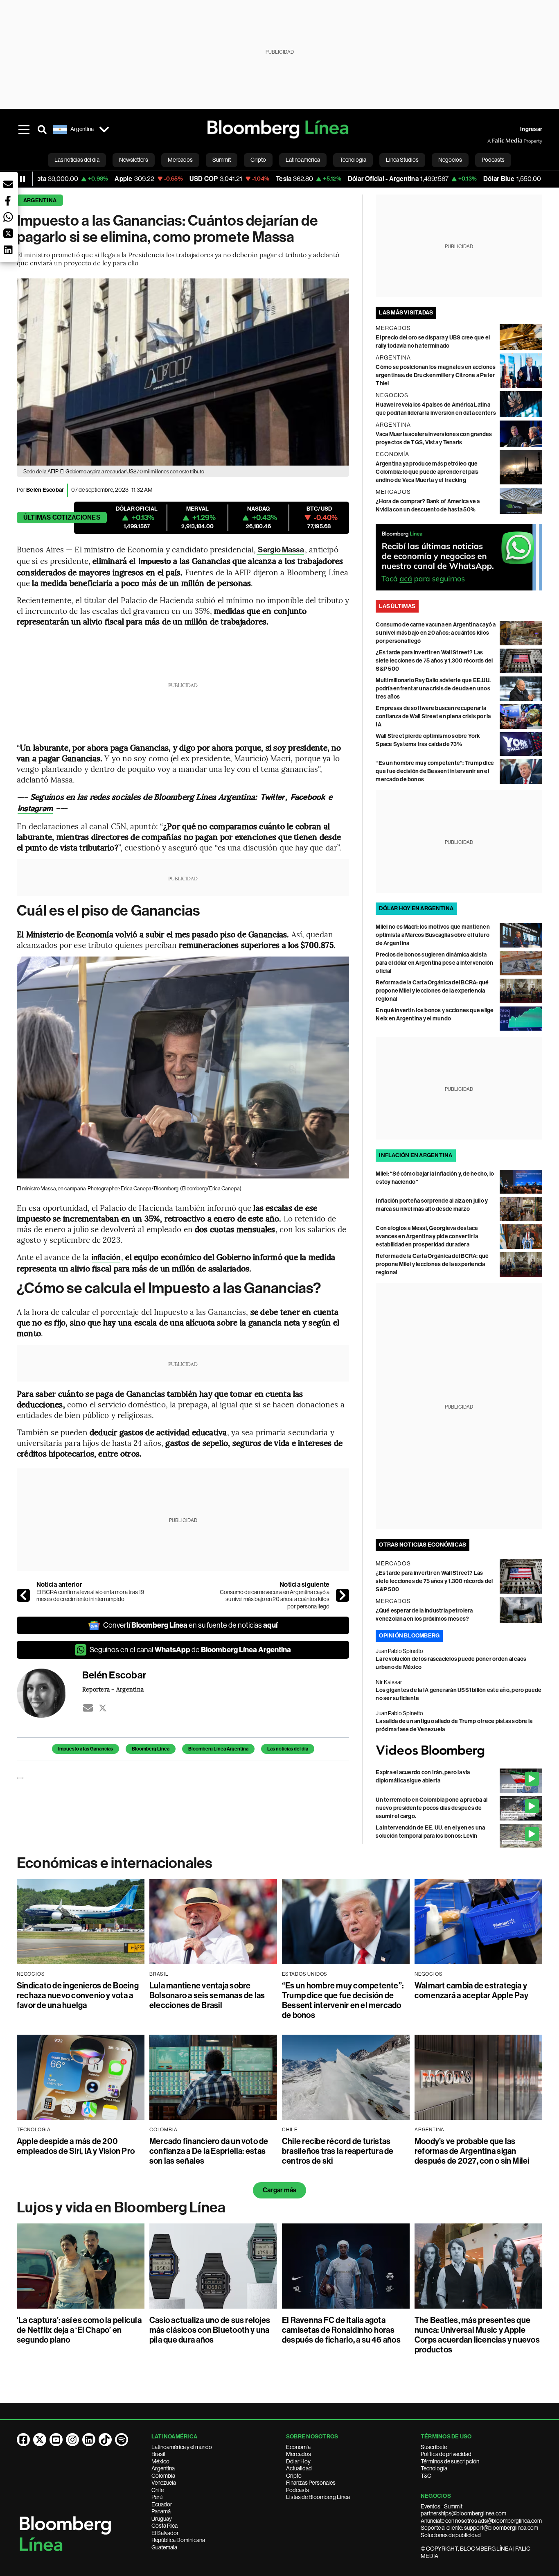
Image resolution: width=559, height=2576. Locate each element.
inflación (106, 1257)
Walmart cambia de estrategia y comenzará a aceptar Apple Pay (471, 1990)
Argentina (40, 200)
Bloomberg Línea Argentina (218, 1749)
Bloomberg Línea (151, 1749)
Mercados (299, 2454)
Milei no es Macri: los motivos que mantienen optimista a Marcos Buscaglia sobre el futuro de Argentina (433, 935)
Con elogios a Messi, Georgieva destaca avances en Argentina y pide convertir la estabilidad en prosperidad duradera (427, 1236)
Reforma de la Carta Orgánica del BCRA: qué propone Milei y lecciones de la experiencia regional (432, 991)
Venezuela (164, 2483)
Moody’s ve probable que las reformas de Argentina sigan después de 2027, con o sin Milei (472, 2151)
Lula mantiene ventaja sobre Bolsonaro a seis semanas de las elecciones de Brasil (207, 1995)
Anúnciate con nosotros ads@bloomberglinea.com (481, 2521)
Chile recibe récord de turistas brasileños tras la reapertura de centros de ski (338, 2151)
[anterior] (23, 1595)
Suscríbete (434, 2447)
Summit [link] (222, 160)
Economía (298, 2447)
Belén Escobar (45, 490)
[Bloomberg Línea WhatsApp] (459, 557)
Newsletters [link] (134, 160)
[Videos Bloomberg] (459, 1751)
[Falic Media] (493, 141)
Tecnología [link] (353, 160)
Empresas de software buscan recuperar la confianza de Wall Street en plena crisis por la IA (433, 716)
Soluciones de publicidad (451, 2535)
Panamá (161, 2511)
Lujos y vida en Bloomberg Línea (121, 2207)
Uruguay (162, 2519)
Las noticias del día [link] (77, 160)
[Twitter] (103, 1708)
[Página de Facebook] (23, 2440)
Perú (157, 2497)
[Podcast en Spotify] (122, 2440)
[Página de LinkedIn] (89, 2440)
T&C (426, 2476)
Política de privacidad (446, 2454)
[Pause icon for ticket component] (23, 179)
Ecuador (162, 2504)
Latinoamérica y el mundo (182, 2447)
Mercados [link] (180, 160)
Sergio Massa (280, 550)
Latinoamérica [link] (303, 160)
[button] (8, 184)
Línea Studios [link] (402, 160)
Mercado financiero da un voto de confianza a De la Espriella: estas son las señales (209, 2151)
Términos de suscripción (450, 2461)
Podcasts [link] (493, 160)
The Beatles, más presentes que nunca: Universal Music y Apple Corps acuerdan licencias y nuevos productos (477, 2335)
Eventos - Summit (442, 2506)
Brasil (158, 2454)
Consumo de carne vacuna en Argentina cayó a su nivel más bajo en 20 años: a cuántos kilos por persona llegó (275, 1599)
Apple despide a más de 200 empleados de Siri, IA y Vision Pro (76, 2146)
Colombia (163, 2476)
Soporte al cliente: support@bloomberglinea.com (479, 2528)
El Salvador (165, 2533)
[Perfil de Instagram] (72, 2440)
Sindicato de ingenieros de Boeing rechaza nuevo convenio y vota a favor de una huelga (78, 1995)
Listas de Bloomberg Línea (318, 2497)
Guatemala (164, 2547)
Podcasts (298, 2490)
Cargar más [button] (279, 2190)
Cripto (294, 2476)
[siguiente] (343, 1595)
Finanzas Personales (311, 2483)
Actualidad (299, 2468)
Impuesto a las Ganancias (86, 1749)
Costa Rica (165, 2526)
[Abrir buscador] (42, 129)
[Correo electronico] (88, 1708)
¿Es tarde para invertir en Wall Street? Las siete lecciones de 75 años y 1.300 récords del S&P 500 (434, 661)
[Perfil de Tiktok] (105, 2440)
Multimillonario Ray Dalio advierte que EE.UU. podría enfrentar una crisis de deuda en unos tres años (433, 689)
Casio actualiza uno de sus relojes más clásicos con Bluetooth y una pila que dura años (210, 2330)
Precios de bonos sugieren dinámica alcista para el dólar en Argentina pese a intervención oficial (434, 963)
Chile (158, 2490)
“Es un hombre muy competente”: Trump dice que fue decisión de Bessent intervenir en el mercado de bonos (435, 771)
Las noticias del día (288, 1749)
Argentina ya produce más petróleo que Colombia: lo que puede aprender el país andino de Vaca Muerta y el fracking (427, 472)
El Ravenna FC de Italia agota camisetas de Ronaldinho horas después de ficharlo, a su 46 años (341, 2330)
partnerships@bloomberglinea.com (463, 2513)
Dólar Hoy (298, 2461)
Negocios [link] (450, 160)
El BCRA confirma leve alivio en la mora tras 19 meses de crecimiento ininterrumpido (90, 1596)
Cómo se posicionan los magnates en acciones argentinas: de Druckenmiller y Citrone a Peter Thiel (436, 375)
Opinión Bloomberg (409, 1636)
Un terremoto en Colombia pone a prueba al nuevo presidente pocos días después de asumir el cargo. (432, 1808)
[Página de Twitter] (40, 2440)
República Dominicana (178, 2540)
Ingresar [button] (531, 129)
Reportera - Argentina (113, 1689)
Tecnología (434, 2468)
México (160, 2461)
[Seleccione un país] (104, 129)
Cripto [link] (258, 160)
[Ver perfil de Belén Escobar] (50, 1693)
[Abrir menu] (24, 129)
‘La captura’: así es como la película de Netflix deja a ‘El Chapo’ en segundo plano (79, 2330)
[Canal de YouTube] (56, 2440)
